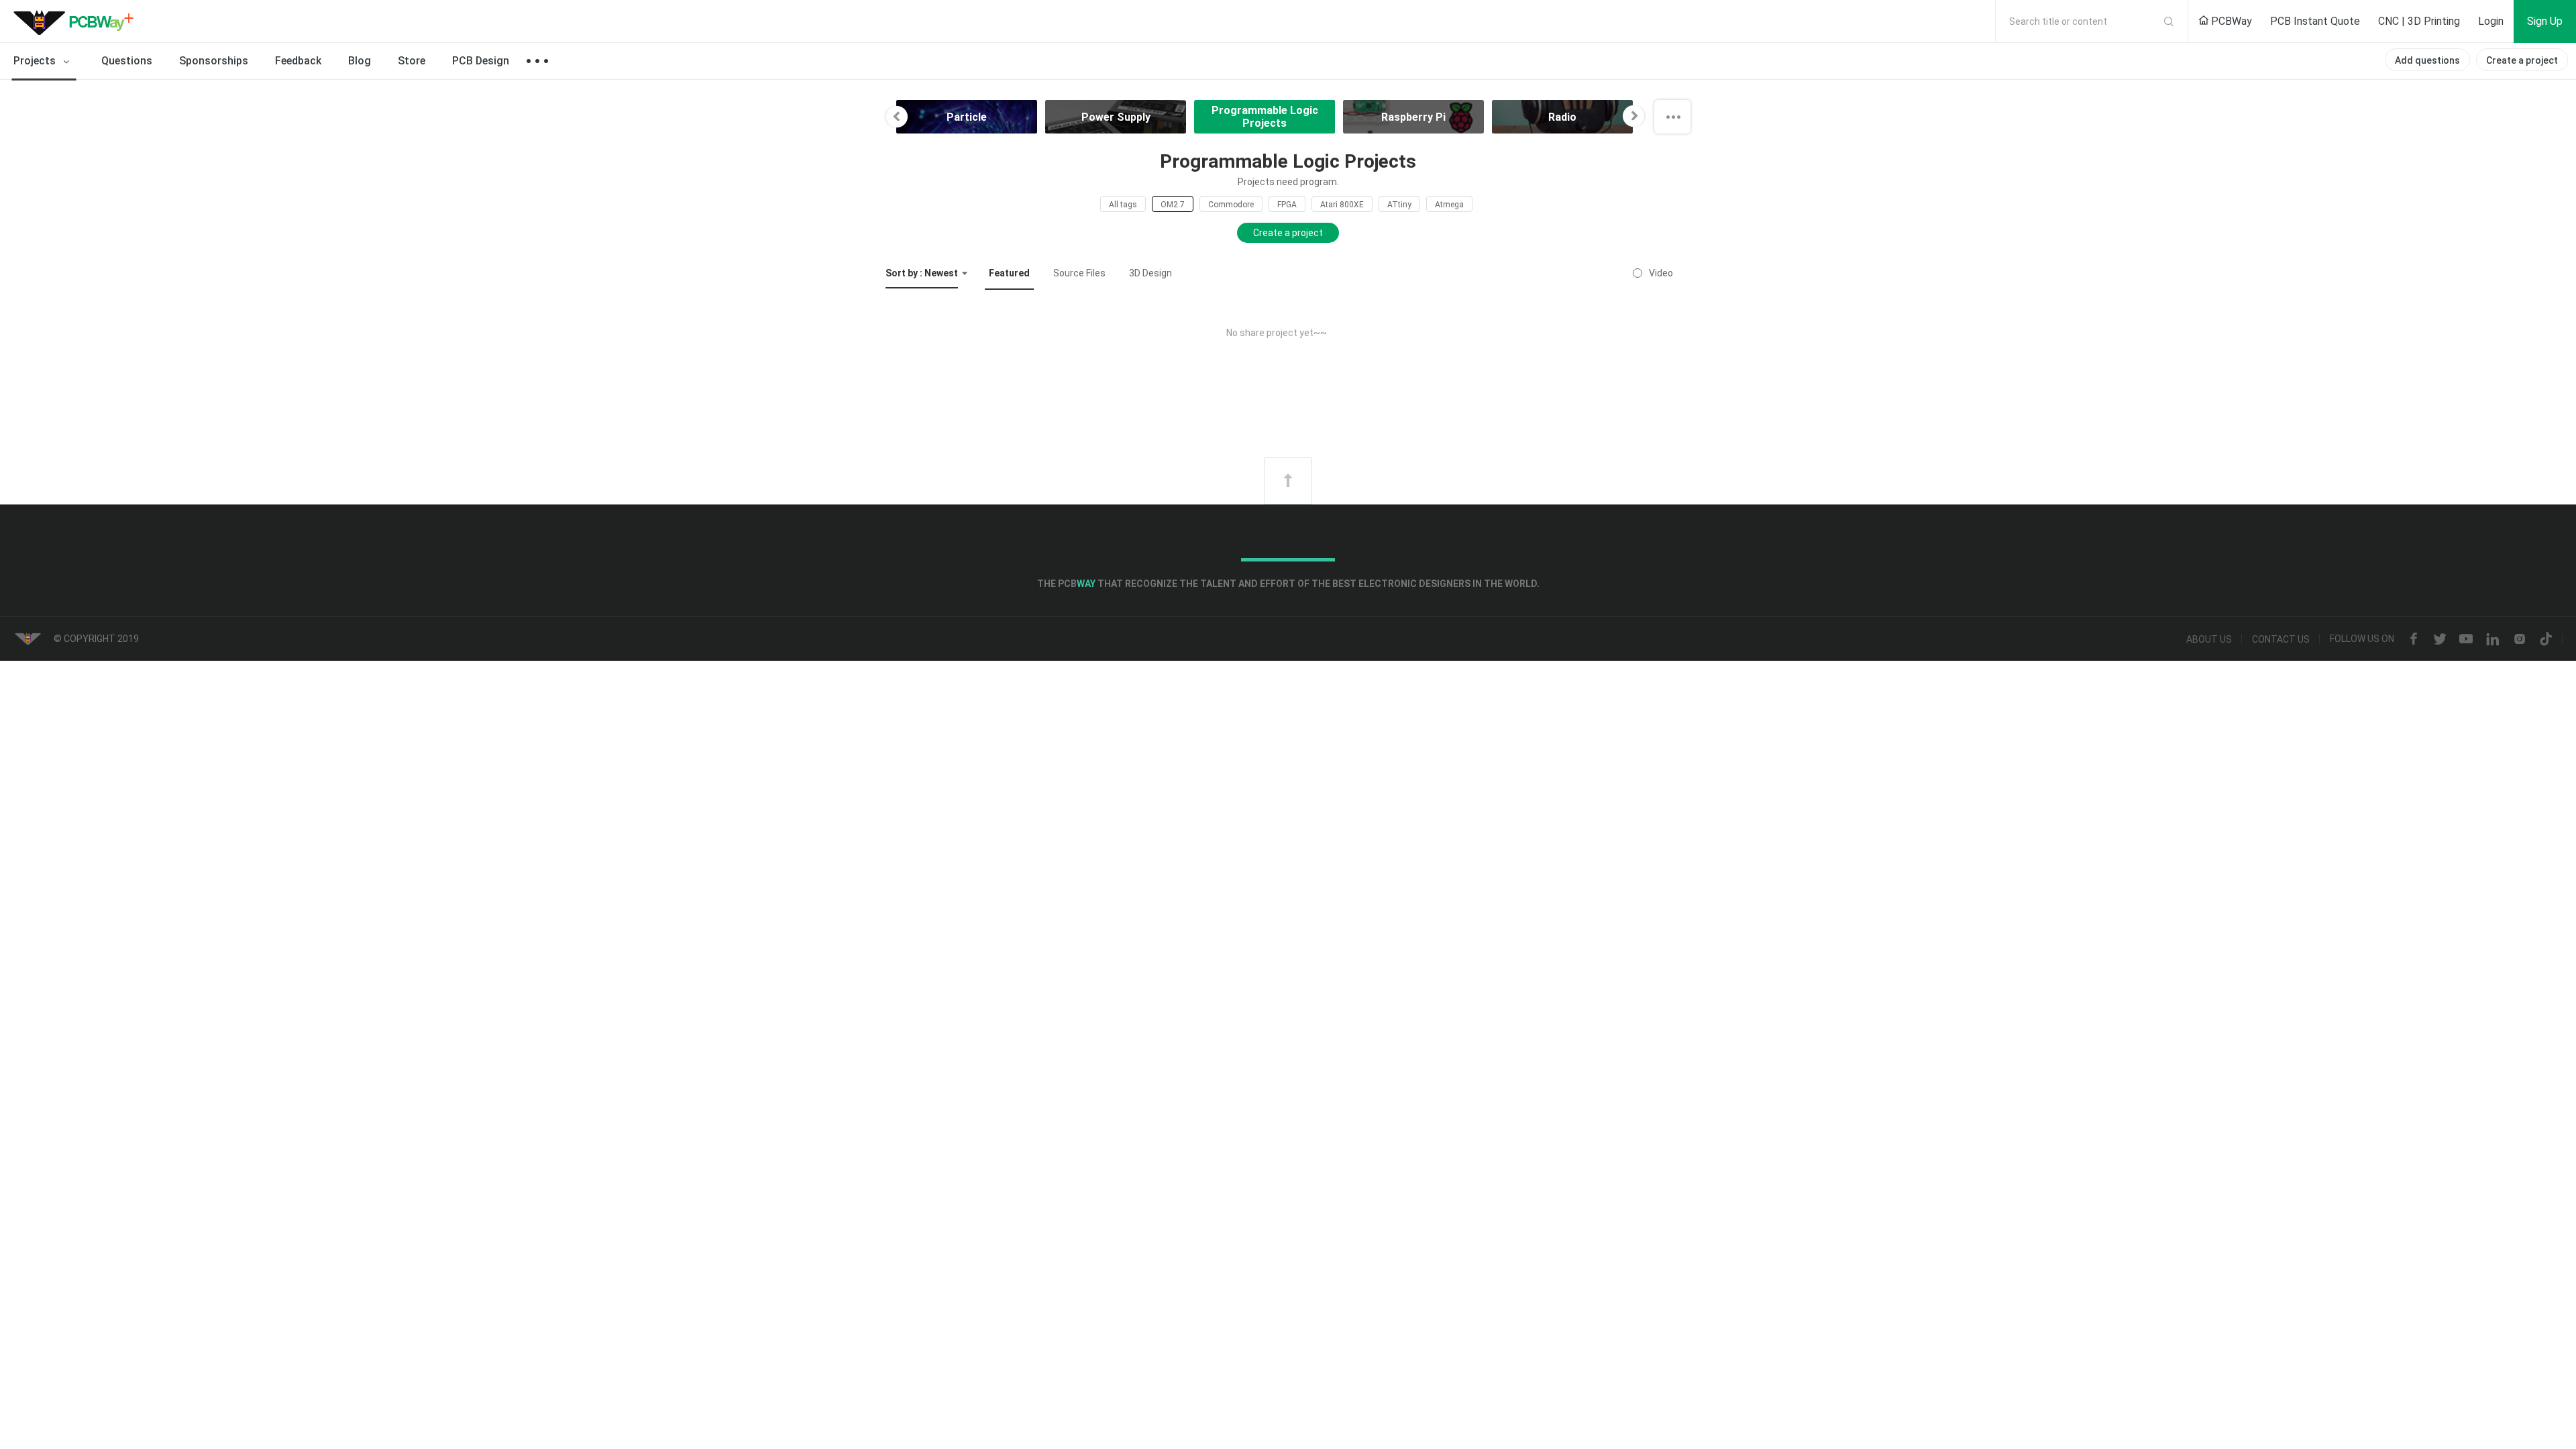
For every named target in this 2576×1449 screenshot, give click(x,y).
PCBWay (2230, 21)
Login (2491, 21)
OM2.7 (1173, 205)
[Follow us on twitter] (2440, 639)
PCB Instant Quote (2315, 21)
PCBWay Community (77, 21)
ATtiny (1399, 205)
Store (412, 61)
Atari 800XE (1342, 205)
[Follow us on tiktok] (2546, 639)
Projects (36, 61)
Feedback (298, 61)
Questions (127, 61)
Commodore (1231, 205)
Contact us (2281, 639)
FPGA (1287, 205)
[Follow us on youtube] (2466, 639)
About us (2209, 639)
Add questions (2427, 60)
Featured (1009, 273)
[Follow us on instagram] (2520, 639)
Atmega (1449, 205)
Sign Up (2545, 21)
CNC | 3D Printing (2419, 21)
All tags (1123, 205)
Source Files (1079, 273)
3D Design (1150, 273)
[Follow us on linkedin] (2493, 639)
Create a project (2522, 60)
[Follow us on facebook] (2414, 639)
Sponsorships (214, 61)
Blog (360, 61)
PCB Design (481, 61)
